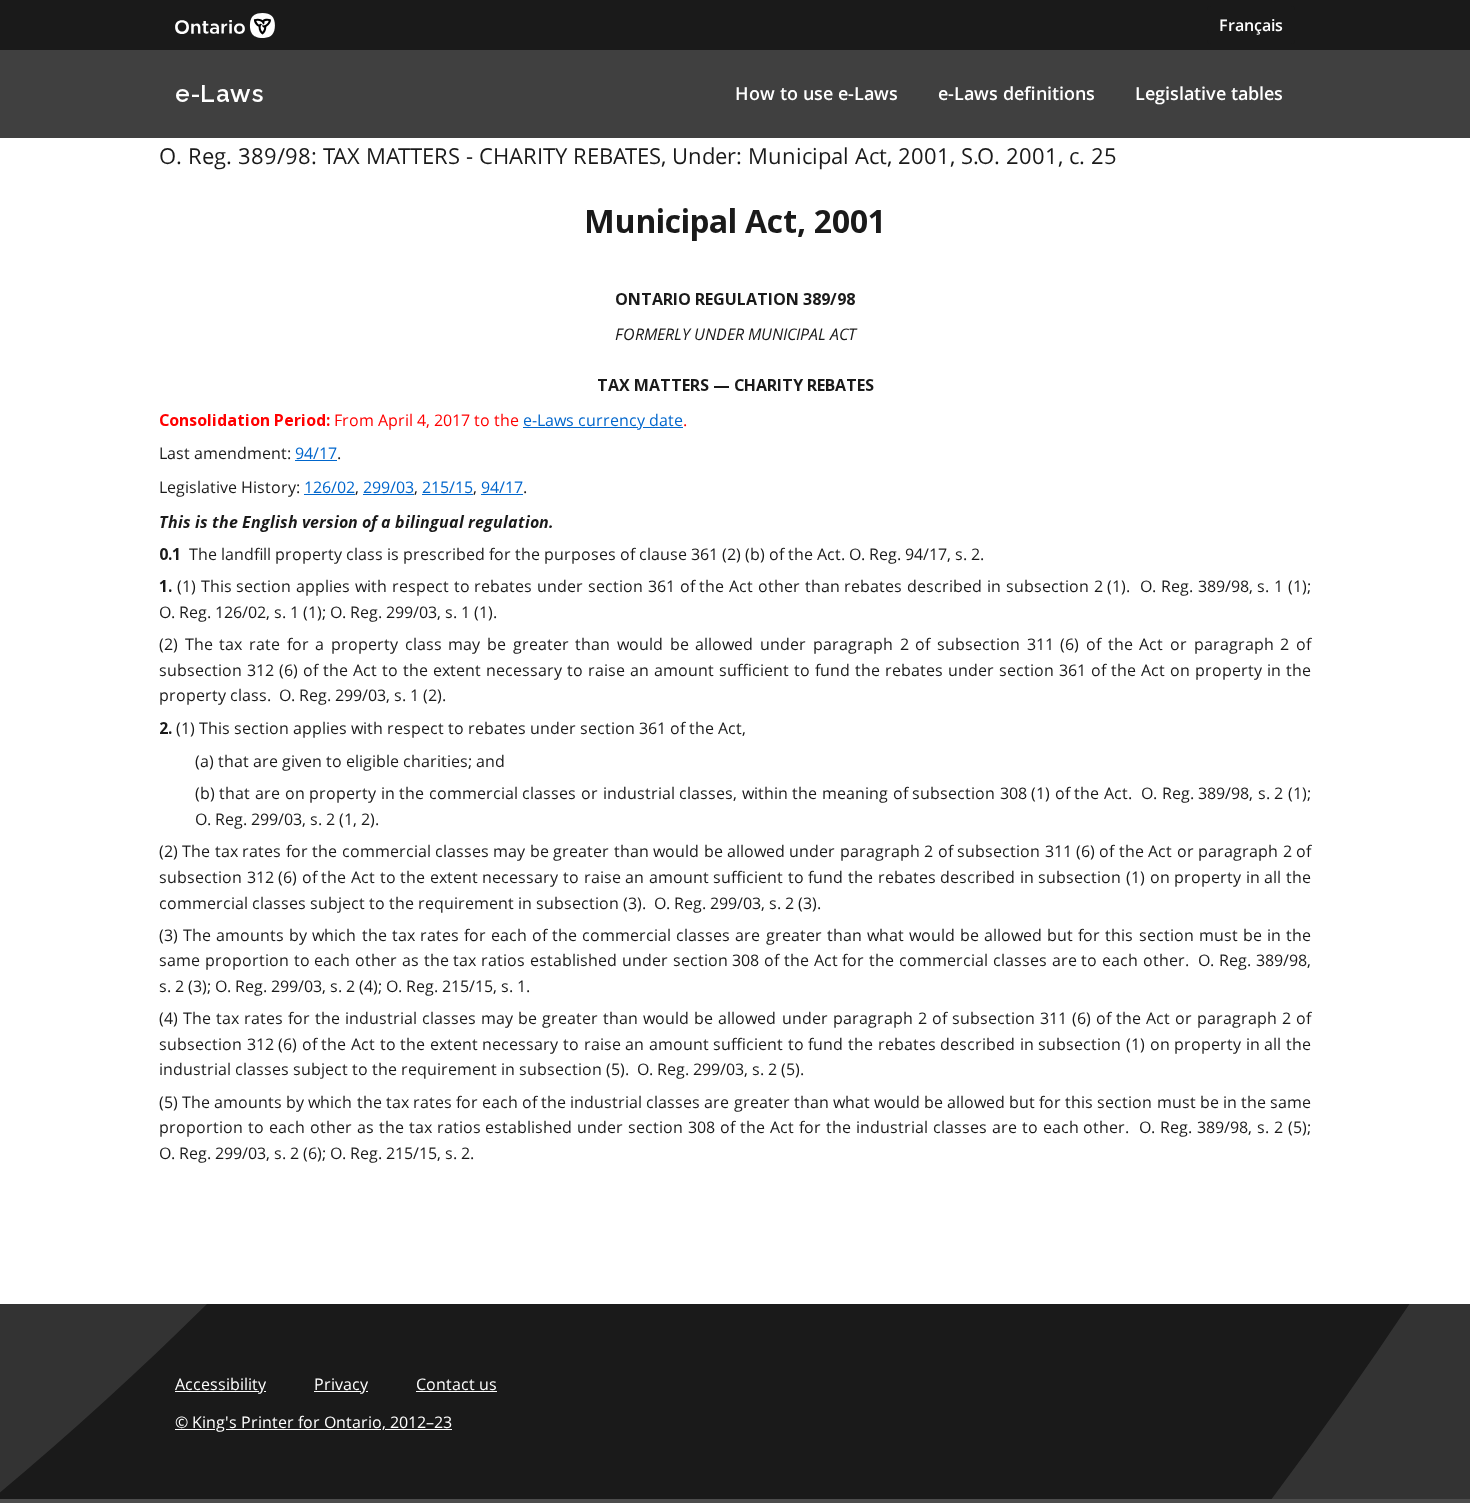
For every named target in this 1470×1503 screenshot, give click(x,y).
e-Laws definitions (1016, 93)
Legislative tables (1209, 93)
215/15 (447, 487)
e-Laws (219, 93)
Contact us (456, 1384)
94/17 (316, 453)
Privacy (341, 1384)
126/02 (329, 487)
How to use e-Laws (816, 93)
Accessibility (220, 1384)
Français (1251, 25)
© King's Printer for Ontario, (313, 1422)
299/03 (388, 487)
